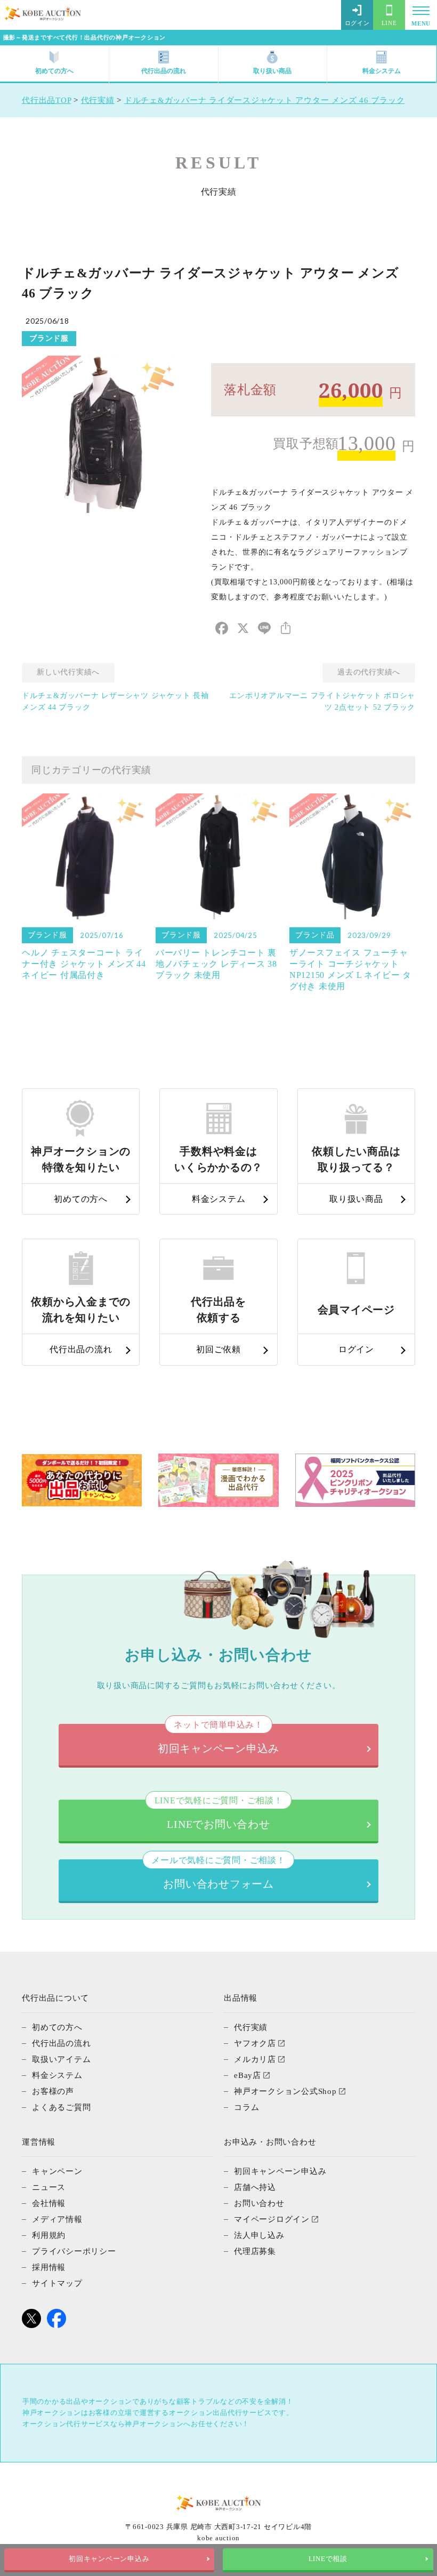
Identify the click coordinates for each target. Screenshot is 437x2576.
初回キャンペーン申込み (109, 2559)
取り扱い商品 (272, 71)
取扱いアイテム (61, 2059)
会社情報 (49, 2203)
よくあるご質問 (61, 2107)
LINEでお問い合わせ (219, 1815)
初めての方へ (54, 71)
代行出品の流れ (164, 71)
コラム (246, 2107)
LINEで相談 (328, 2559)
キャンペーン (57, 2171)
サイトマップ (57, 2283)
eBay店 (248, 2075)
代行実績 (251, 2027)
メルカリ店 (255, 2059)
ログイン (357, 23)
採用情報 (49, 2267)
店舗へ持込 (255, 2187)
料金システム (382, 71)
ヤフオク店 (255, 2043)
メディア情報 (57, 2219)
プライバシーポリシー (74, 2251)
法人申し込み (259, 2235)
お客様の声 (53, 2091)
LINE (389, 23)
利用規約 (49, 2235)
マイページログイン (272, 2219)
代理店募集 (255, 2251)
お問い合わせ (259, 2203)
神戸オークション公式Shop (285, 2091)
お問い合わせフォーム (218, 1875)
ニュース (49, 2187)
